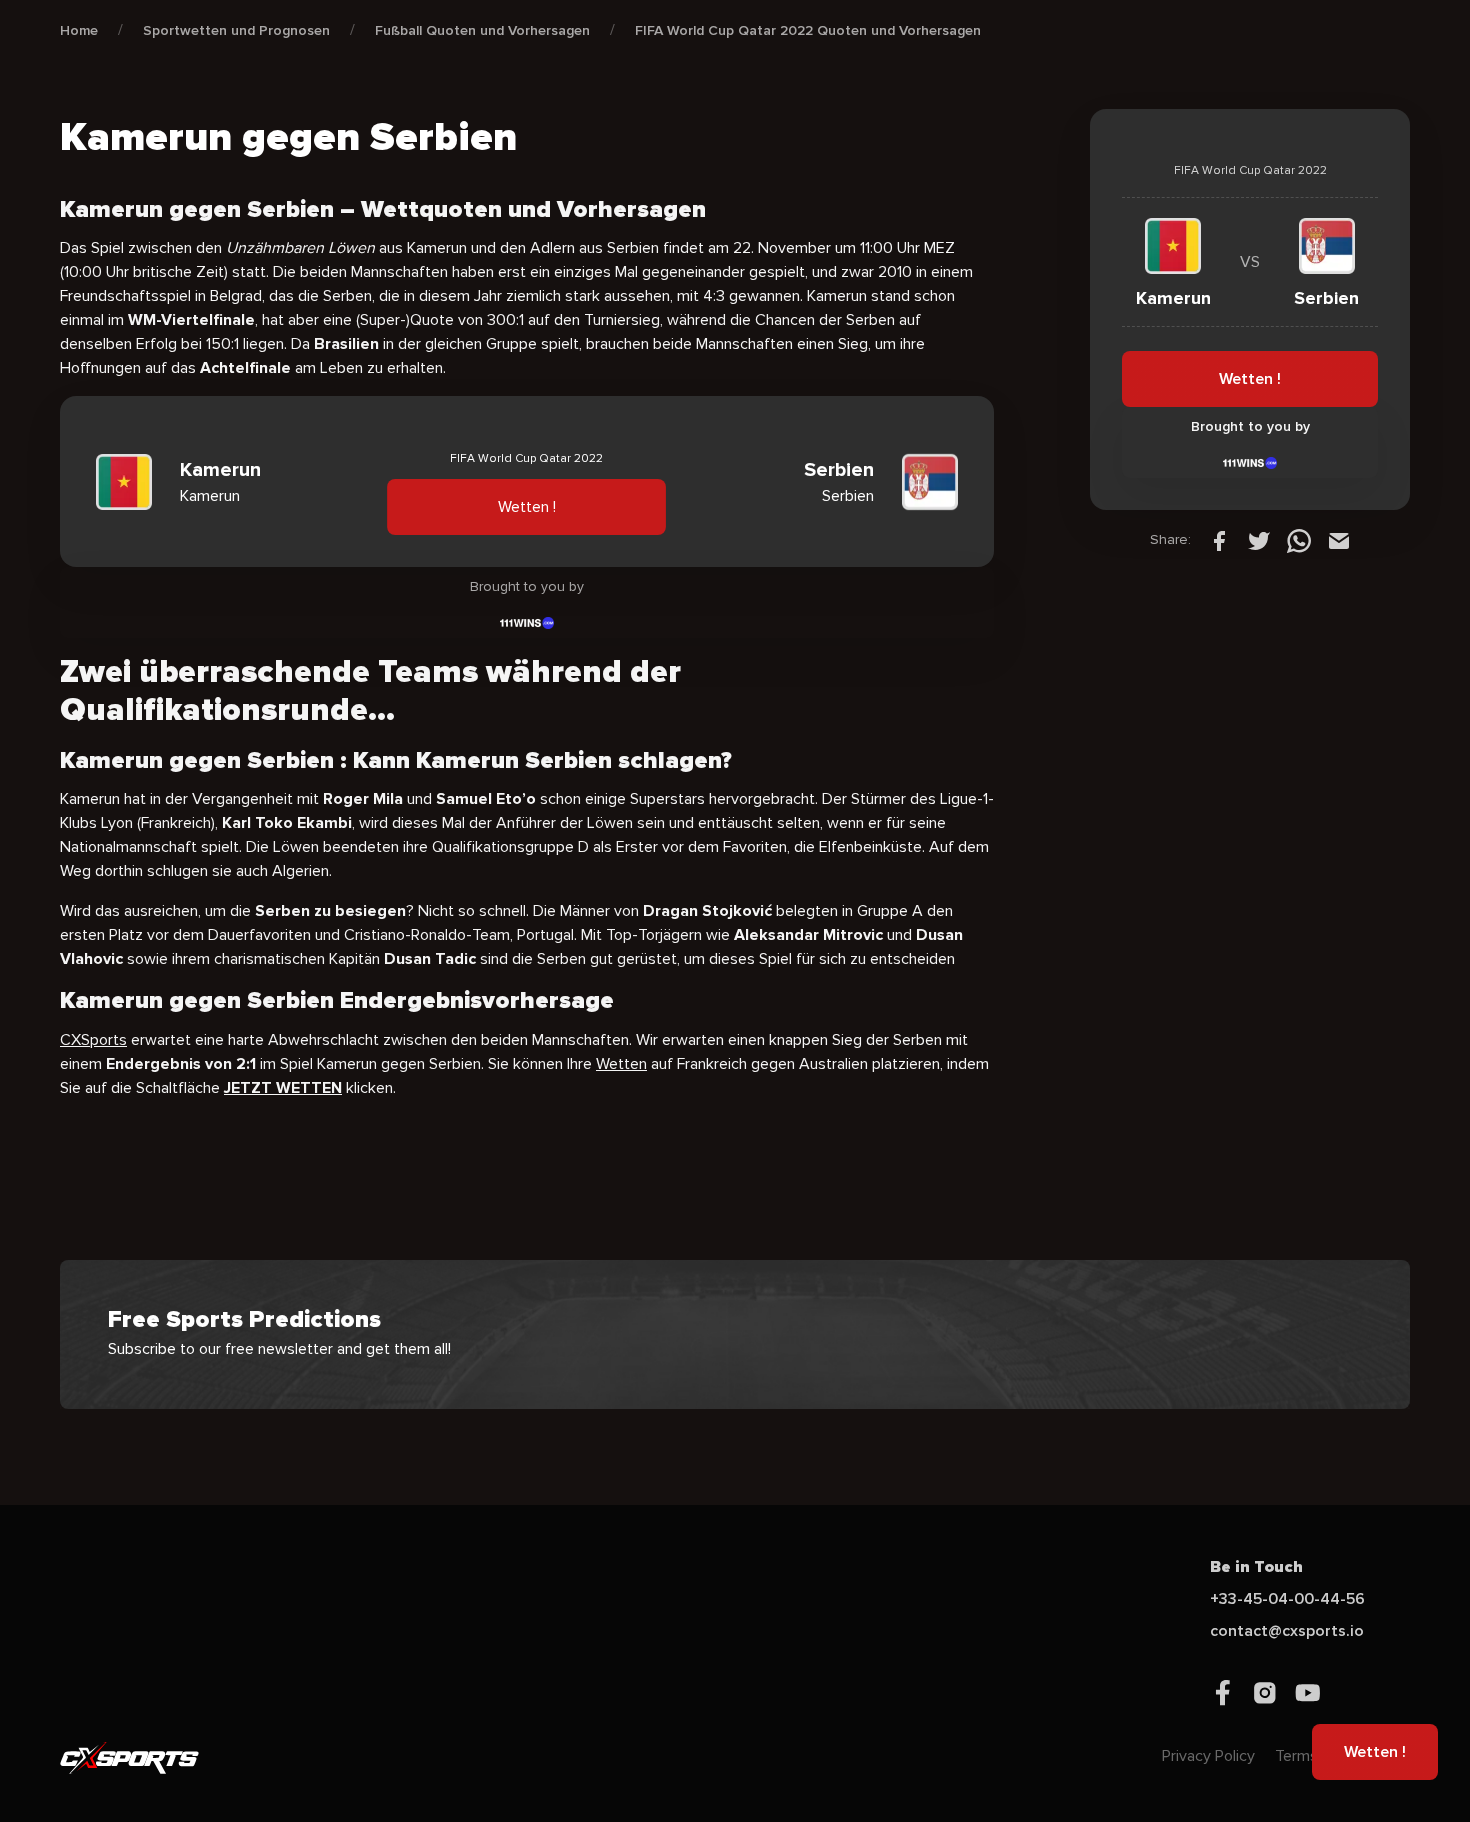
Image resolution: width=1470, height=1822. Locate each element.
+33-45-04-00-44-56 (1287, 1599)
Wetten (621, 1064)
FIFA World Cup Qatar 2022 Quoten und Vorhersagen (808, 30)
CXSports (93, 1040)
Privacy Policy (1208, 1756)
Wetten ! (526, 507)
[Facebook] (1219, 540)
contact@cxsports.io (1287, 1631)
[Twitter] (1259, 540)
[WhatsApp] (1299, 540)
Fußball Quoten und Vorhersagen (482, 30)
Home (79, 30)
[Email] (1339, 540)
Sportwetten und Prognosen (236, 30)
